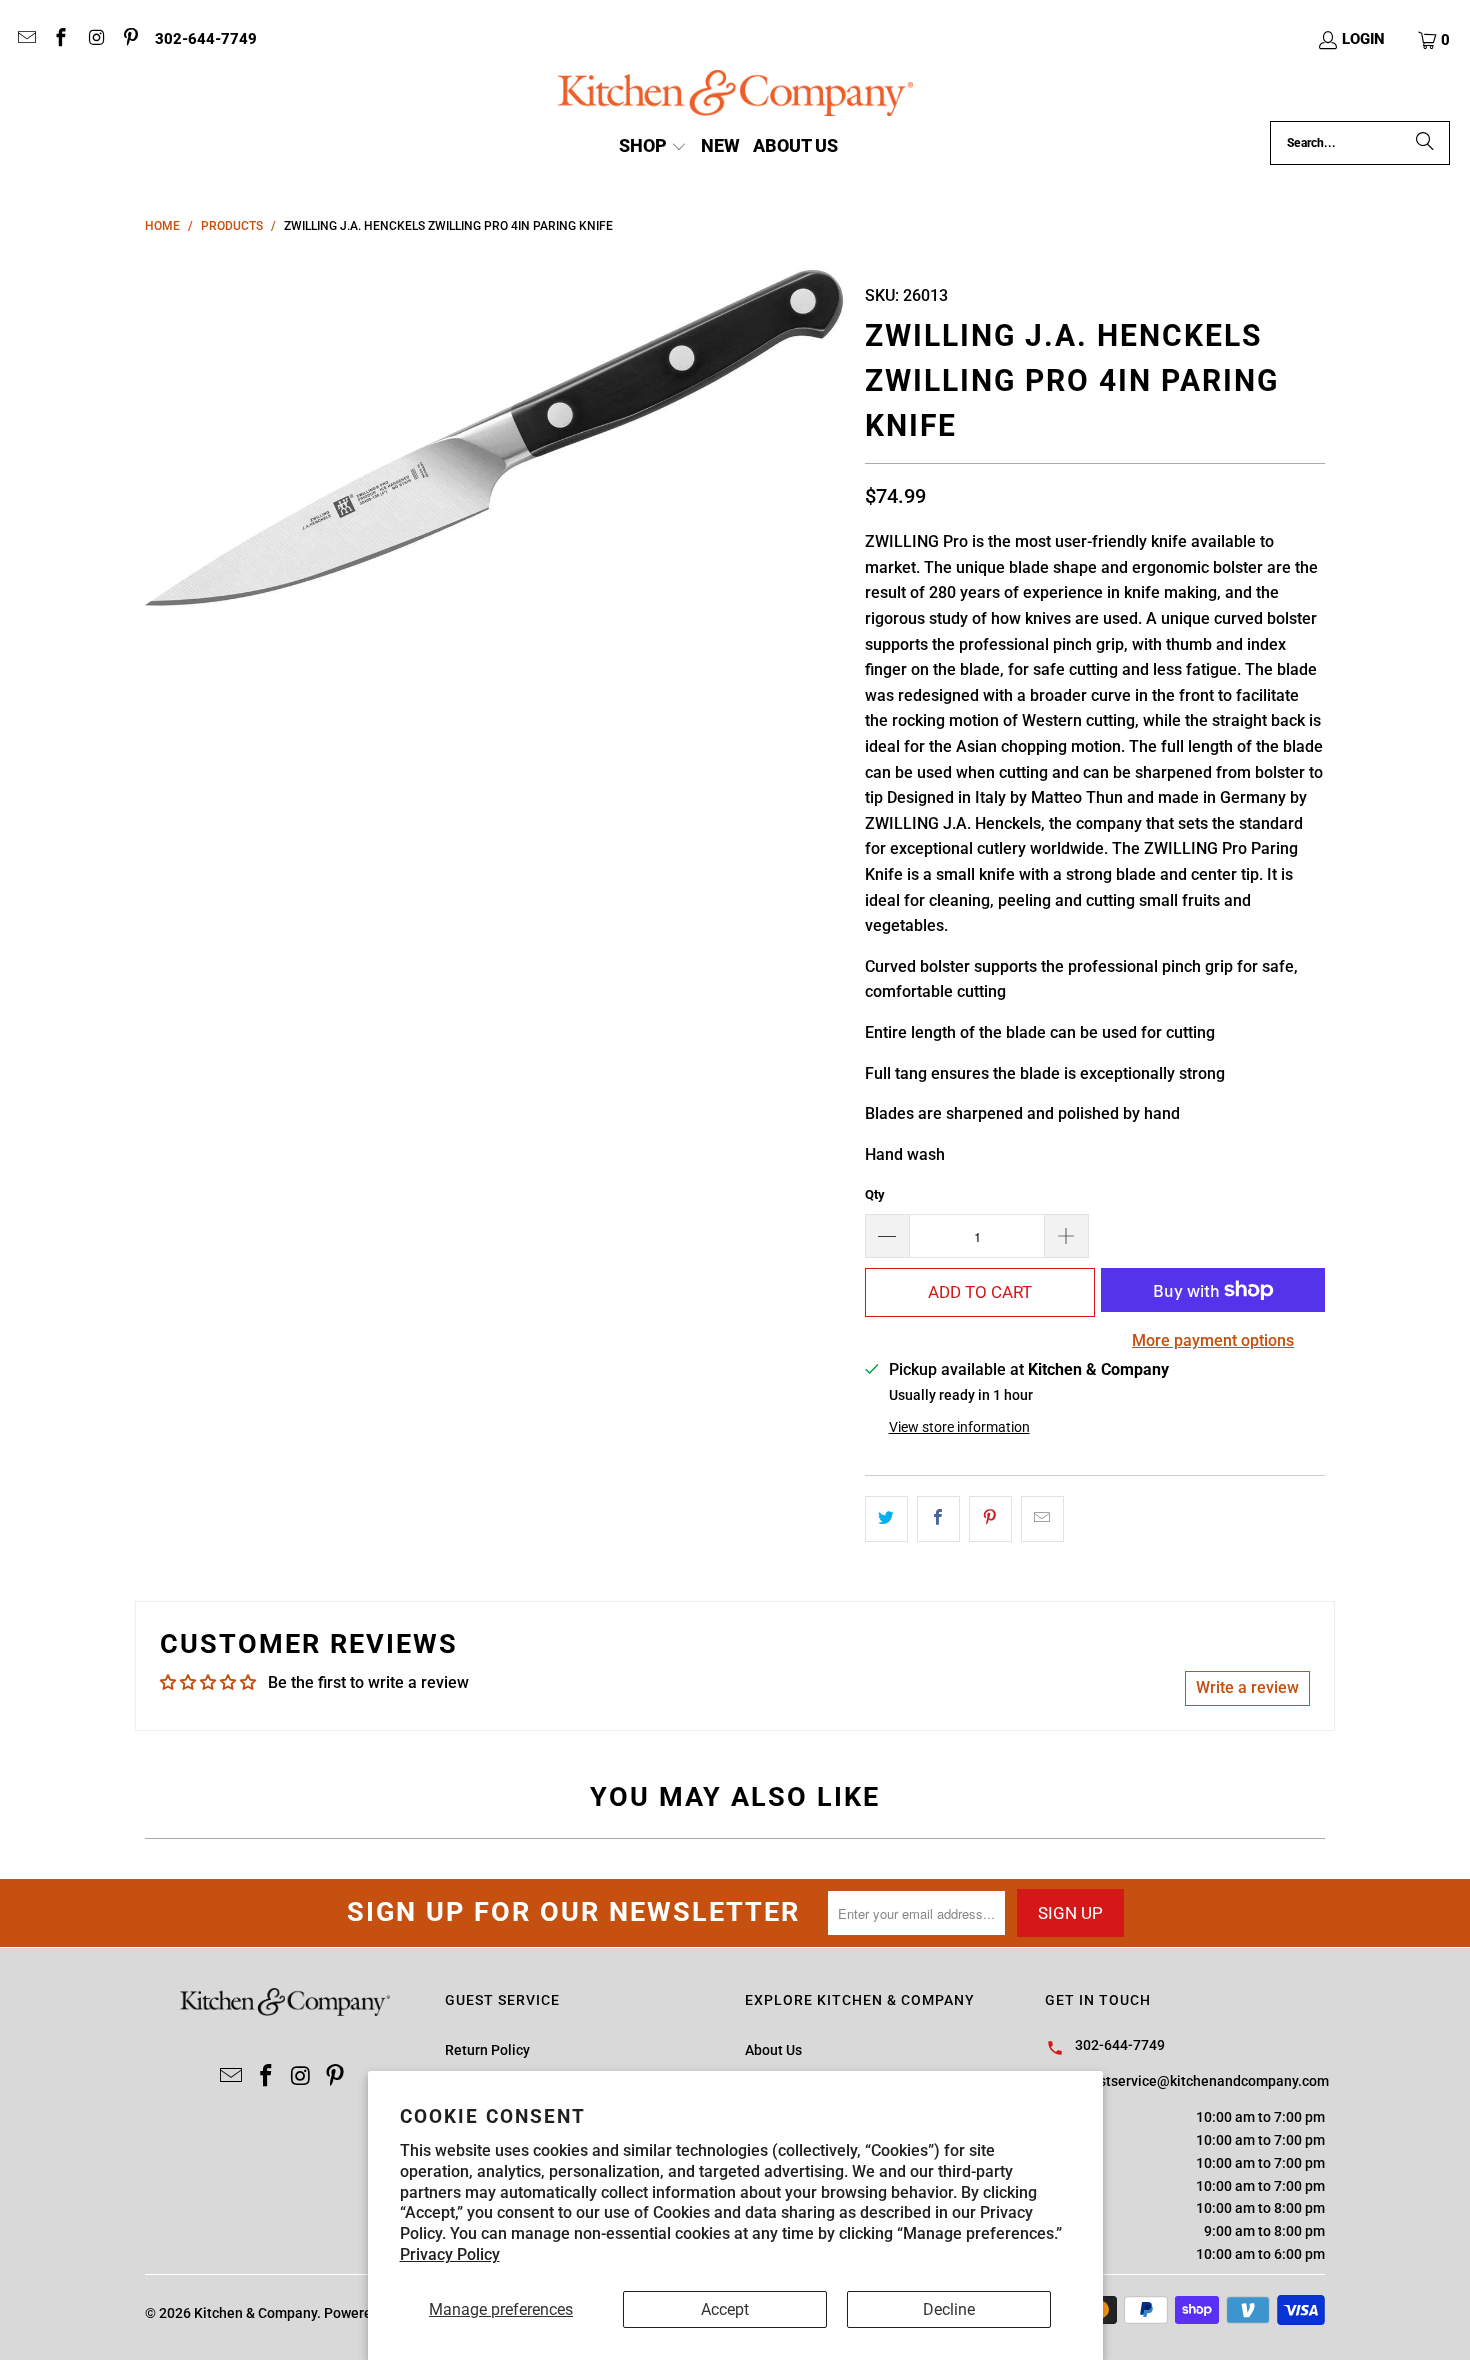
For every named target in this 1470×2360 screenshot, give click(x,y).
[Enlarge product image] (495, 438)
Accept (725, 2309)
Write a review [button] (1247, 1687)
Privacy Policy (450, 2254)
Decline (949, 2309)
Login (1363, 39)
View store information (959, 1427)
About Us (773, 2050)
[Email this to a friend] (1042, 1519)
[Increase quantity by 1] (1067, 1236)
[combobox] (1360, 143)
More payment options (1213, 1340)
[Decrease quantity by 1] (887, 1236)
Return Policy (487, 2050)
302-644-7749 (206, 39)
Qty (875, 1194)
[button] (1435, 40)
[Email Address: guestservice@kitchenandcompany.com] (25, 40)
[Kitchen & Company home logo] (735, 95)
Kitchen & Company (255, 2313)
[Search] (1425, 143)
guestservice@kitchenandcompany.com (1202, 2081)
